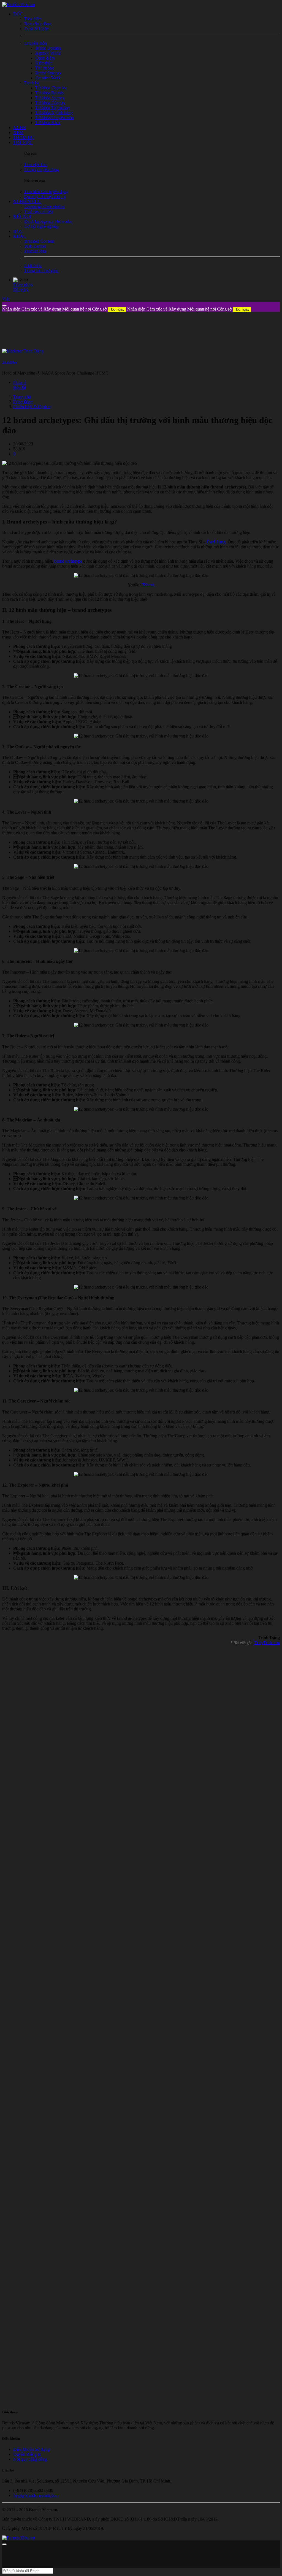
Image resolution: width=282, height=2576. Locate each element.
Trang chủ (22, 397)
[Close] (4, 306)
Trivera (148, 585)
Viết (6, 299)
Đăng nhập (23, 285)
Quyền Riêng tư (27, 2454)
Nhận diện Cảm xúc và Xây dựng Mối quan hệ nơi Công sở (63, 309)
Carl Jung (216, 542)
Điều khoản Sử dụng (31, 2449)
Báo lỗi (20, 387)
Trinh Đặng (10, 362)
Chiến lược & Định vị (32, 407)
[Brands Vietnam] (18, 5)
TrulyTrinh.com (267, 1643)
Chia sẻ (20, 382)
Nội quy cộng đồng (30, 2459)
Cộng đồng (23, 402)
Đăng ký (21, 290)
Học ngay (117, 309)
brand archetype (68, 561)
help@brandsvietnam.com (36, 2495)
